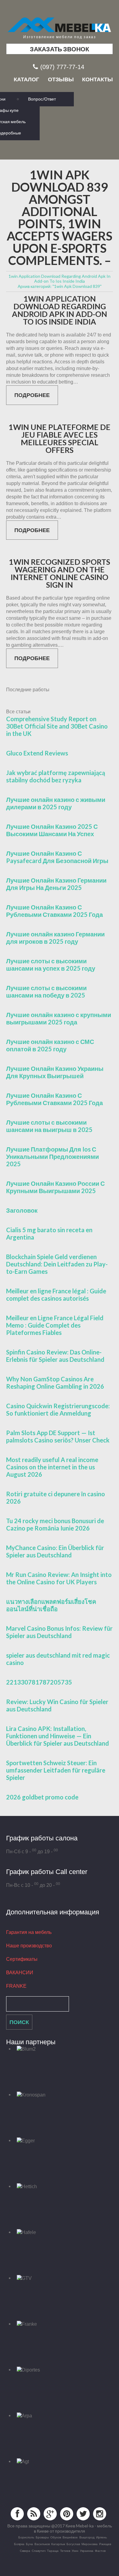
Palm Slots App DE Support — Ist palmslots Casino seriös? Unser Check (58, 1436)
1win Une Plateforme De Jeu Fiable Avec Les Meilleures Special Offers (60, 439)
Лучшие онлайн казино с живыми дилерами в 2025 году (56, 803)
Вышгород (87, 2537)
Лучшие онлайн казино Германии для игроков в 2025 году (55, 938)
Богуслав (73, 2544)
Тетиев (65, 2551)
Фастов (100, 2551)
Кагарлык (58, 2544)
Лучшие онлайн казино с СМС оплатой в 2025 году (50, 1045)
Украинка (87, 2551)
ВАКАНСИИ (20, 1973)
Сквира (25, 2551)
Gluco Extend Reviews (37, 753)
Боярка (19, 2544)
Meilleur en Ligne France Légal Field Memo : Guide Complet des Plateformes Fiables (55, 1325)
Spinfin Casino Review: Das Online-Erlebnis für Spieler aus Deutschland (55, 1356)
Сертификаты (22, 1959)
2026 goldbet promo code (42, 1797)
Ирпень (101, 2537)
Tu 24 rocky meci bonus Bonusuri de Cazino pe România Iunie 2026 (55, 1524)
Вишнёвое (70, 2537)
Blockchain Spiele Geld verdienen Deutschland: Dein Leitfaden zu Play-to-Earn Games (57, 1264)
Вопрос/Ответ (42, 99)
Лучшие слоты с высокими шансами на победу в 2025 (46, 991)
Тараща (53, 2551)
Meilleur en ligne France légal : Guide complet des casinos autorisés (56, 1295)
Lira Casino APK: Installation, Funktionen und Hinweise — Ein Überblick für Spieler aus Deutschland (58, 1736)
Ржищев (105, 2544)
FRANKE (16, 1986)
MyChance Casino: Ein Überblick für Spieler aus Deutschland (55, 1551)
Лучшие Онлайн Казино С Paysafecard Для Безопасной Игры (57, 857)
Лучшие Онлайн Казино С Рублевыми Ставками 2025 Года (54, 911)
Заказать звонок (60, 49)
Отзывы (61, 79)
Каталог (26, 79)
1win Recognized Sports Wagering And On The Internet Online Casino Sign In (60, 573)
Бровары (42, 2537)
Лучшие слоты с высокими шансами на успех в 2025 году (51, 965)
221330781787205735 (39, 1682)
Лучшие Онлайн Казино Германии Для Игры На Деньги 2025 (56, 884)
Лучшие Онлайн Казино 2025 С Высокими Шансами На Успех (52, 830)
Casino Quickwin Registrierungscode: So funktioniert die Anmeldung (58, 1409)
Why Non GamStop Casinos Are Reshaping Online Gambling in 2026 (55, 1383)
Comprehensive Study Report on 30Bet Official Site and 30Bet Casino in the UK (57, 726)
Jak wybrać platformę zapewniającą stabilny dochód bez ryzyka (56, 776)
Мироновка (90, 2544)
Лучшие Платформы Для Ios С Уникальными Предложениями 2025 (52, 1156)
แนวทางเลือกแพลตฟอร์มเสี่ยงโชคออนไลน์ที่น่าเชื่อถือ (51, 1605)
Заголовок (22, 1210)
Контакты (97, 79)
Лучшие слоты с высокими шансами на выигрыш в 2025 (49, 1126)
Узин (75, 2551)
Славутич (39, 2551)
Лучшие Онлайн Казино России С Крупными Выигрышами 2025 (55, 1187)
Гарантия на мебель (29, 1932)
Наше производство (29, 1946)
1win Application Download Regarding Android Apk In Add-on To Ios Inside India (60, 310)
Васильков (42, 2544)
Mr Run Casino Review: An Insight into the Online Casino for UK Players (59, 1578)
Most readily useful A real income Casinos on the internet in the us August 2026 (52, 1467)
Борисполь (26, 2537)
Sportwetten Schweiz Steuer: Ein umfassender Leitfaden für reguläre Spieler (56, 1770)
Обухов (56, 2537)
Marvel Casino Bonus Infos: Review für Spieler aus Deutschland (59, 1632)
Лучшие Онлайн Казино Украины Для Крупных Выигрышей (55, 1072)
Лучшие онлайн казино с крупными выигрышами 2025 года (59, 1018)
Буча (29, 2544)
